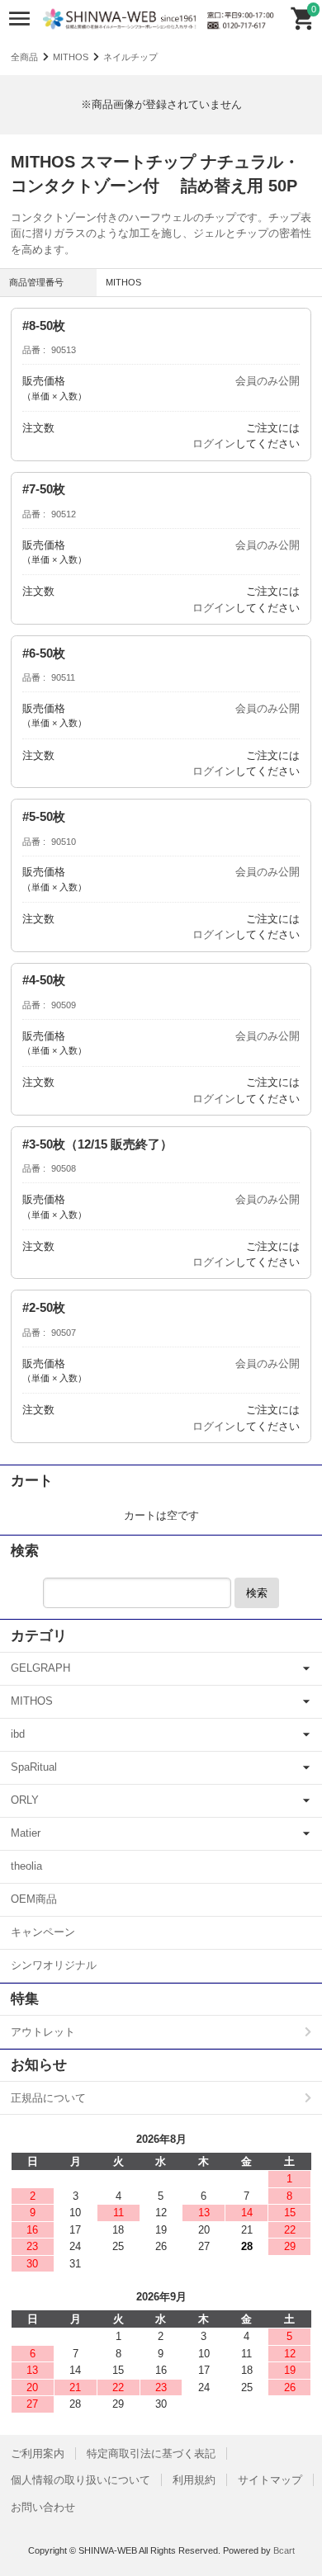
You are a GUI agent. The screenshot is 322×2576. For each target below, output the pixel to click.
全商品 (24, 57)
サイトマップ (270, 2480)
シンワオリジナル (54, 1965)
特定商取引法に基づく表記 (151, 2453)
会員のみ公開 (268, 381)
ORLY (25, 1800)
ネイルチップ (130, 57)
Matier (26, 1833)
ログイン (214, 443)
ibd (18, 1734)
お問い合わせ (43, 2507)
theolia (26, 1866)
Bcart (284, 2550)
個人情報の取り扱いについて (80, 2480)
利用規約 (194, 2480)
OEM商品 (34, 1899)
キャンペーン (43, 1932)
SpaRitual (34, 1767)
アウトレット (43, 2032)
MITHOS (71, 57)
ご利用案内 (38, 2453)
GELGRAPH (40, 1668)
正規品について (48, 2098)
